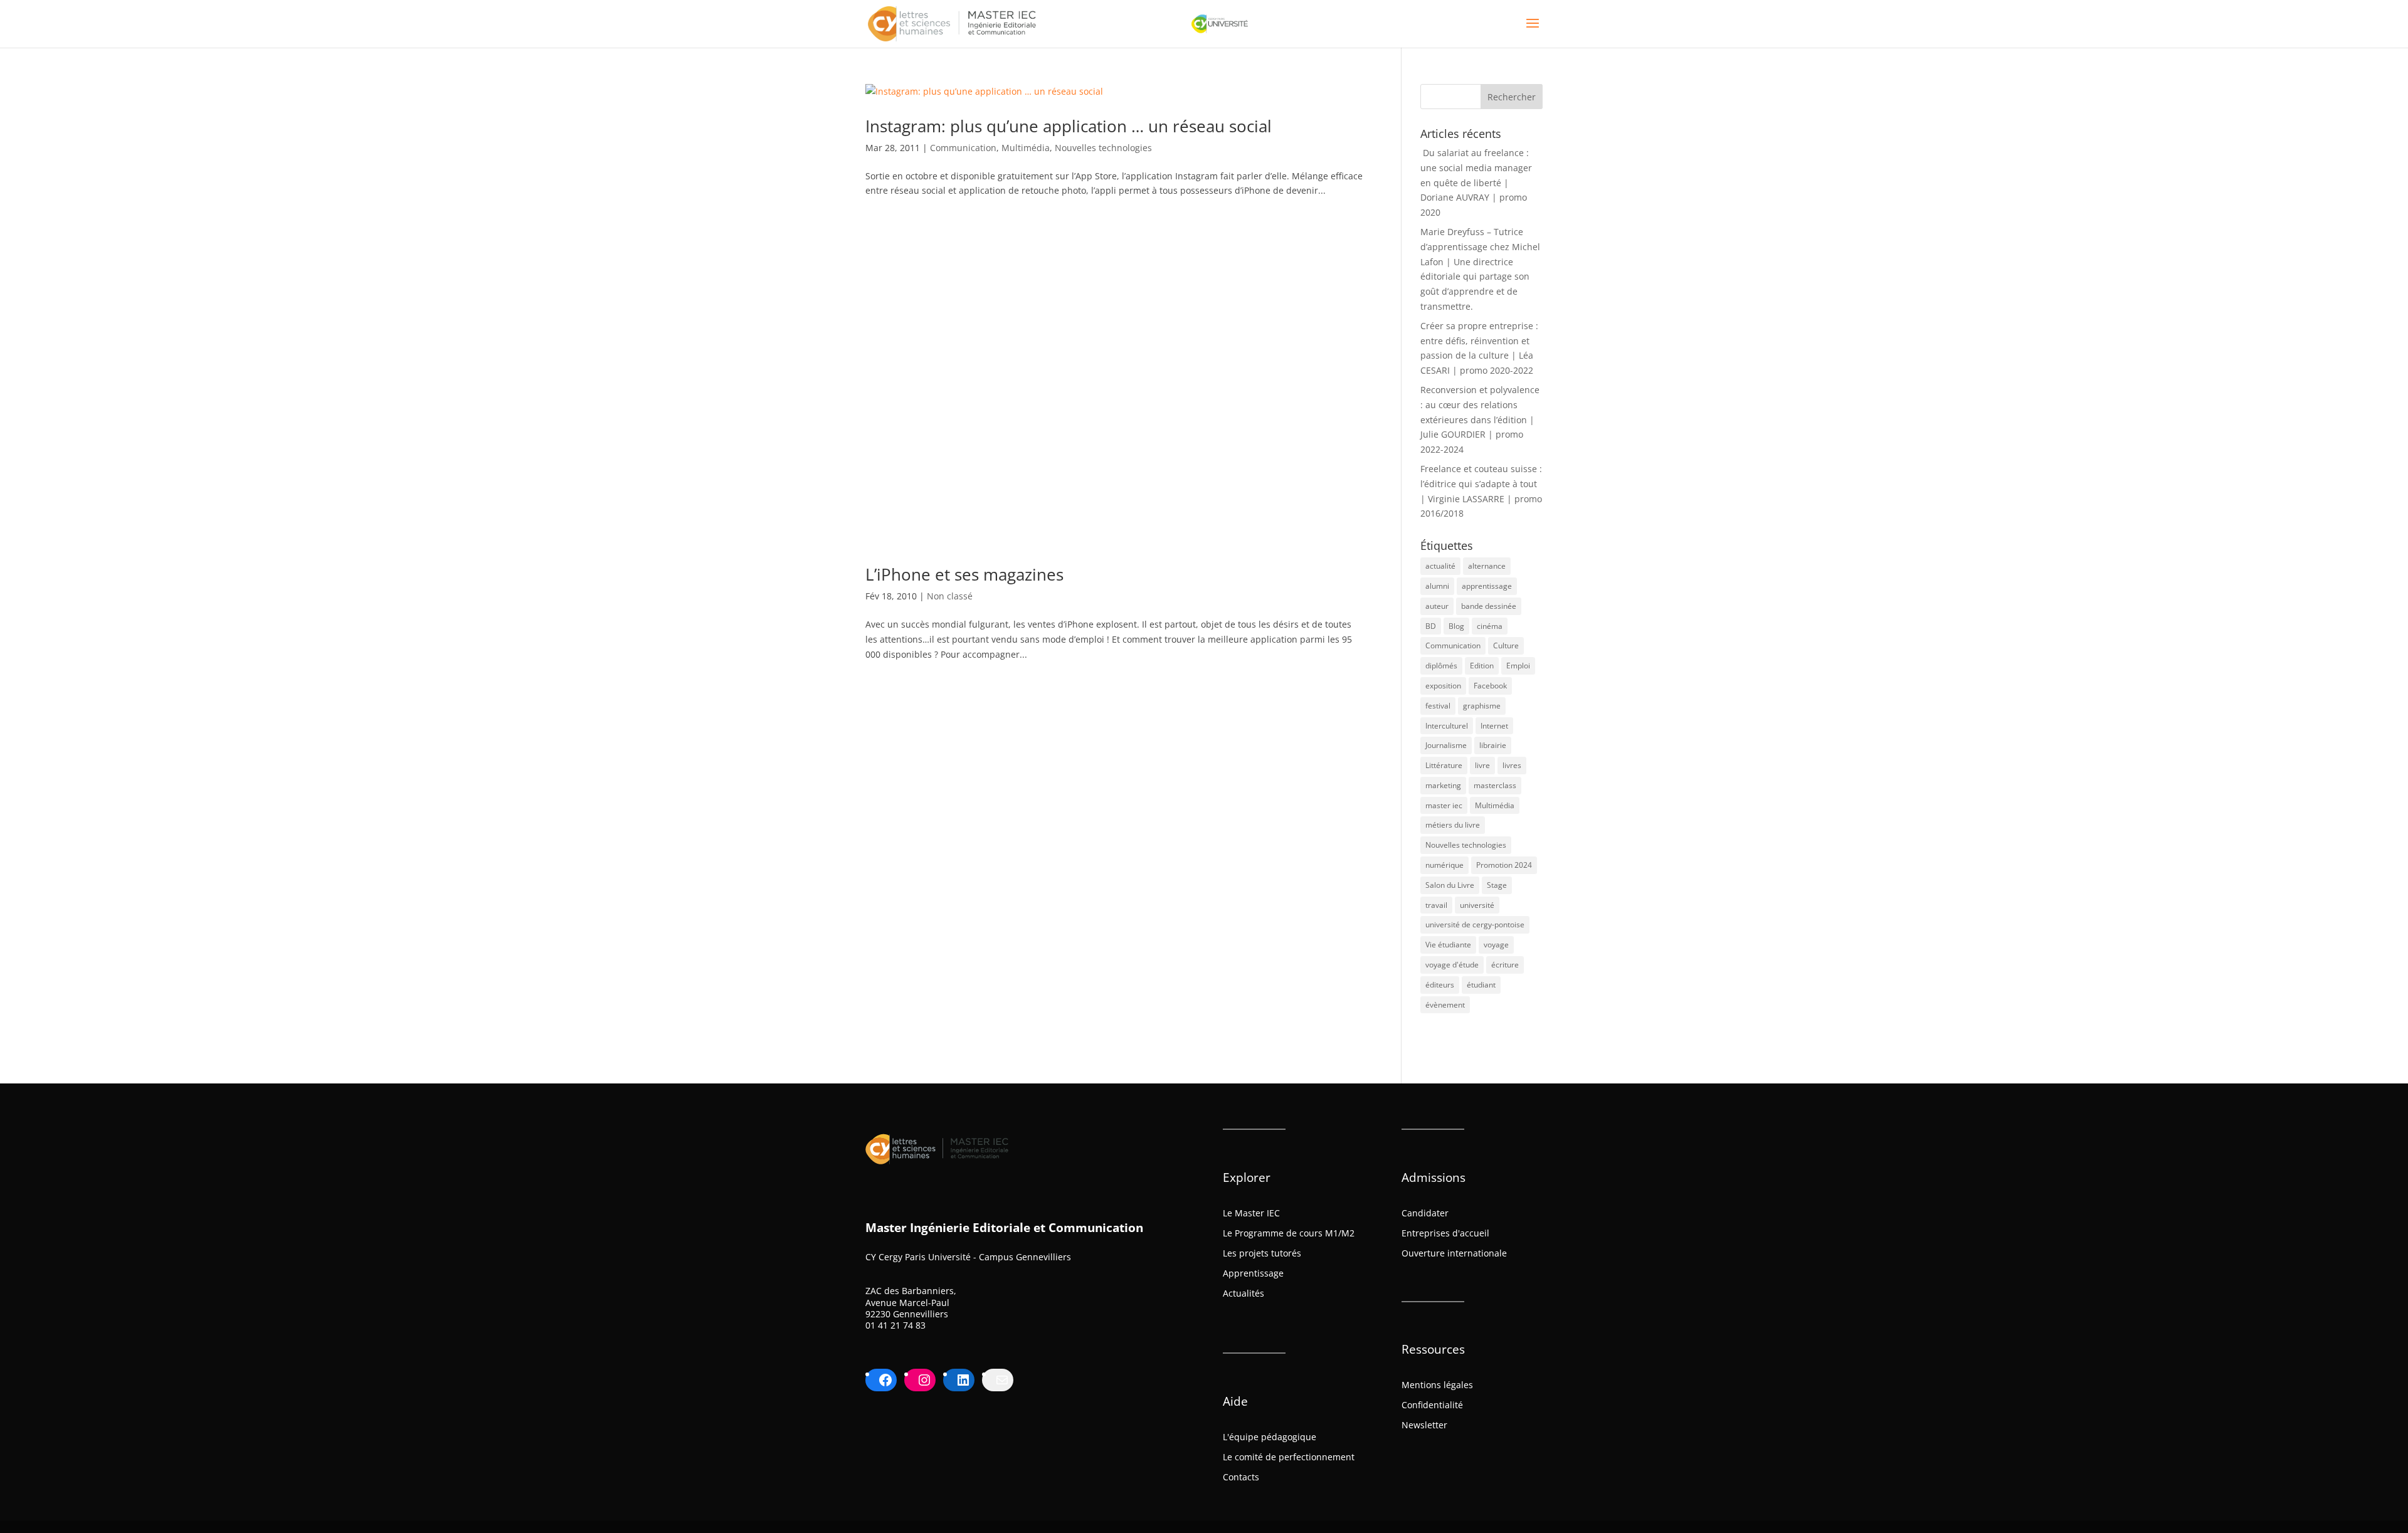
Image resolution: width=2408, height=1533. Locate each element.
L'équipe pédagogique (1270, 1437)
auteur (1437, 606)
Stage (1497, 885)
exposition (1443, 686)
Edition (1482, 666)
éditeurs (1440, 985)
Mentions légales (1437, 1385)
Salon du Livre (1450, 885)
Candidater (1425, 1213)
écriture (1505, 965)
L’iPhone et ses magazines (964, 574)
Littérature (1444, 765)
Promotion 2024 (1504, 865)
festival (1438, 706)
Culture (1506, 645)
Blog (1456, 626)
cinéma (1490, 626)
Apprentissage (1253, 1273)
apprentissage (1487, 586)
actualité (1440, 566)
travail (1436, 905)
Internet (1494, 726)
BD (1431, 626)
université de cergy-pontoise (1475, 925)
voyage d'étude (1452, 965)
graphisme (1482, 706)
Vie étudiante (1448, 945)
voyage (1496, 945)
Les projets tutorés (1262, 1253)
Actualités (1244, 1293)
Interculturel (1447, 726)
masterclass (1495, 785)
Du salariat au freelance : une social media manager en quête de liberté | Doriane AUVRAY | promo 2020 (1476, 182)
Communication (963, 148)
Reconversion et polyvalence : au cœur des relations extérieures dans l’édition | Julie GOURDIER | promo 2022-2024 (1480, 419)
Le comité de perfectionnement (1289, 1457)
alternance (1487, 566)
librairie (1493, 745)
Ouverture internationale (1454, 1253)
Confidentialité (1432, 1405)
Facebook (1490, 686)
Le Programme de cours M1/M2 (1289, 1233)
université (1477, 905)
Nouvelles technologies (1103, 148)
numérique (1444, 865)
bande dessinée (1489, 606)
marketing (1443, 785)
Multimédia (1026, 148)
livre (1482, 765)
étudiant (1481, 985)
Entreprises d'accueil (1445, 1233)
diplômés (1441, 666)
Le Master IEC (1251, 1213)
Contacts (1241, 1477)
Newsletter (1424, 1425)
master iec (1444, 805)
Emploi (1518, 666)
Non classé (950, 596)
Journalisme (1446, 745)
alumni (1437, 586)
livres (1512, 765)
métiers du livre (1453, 825)
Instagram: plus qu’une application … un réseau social (1069, 126)
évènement (1445, 1005)
